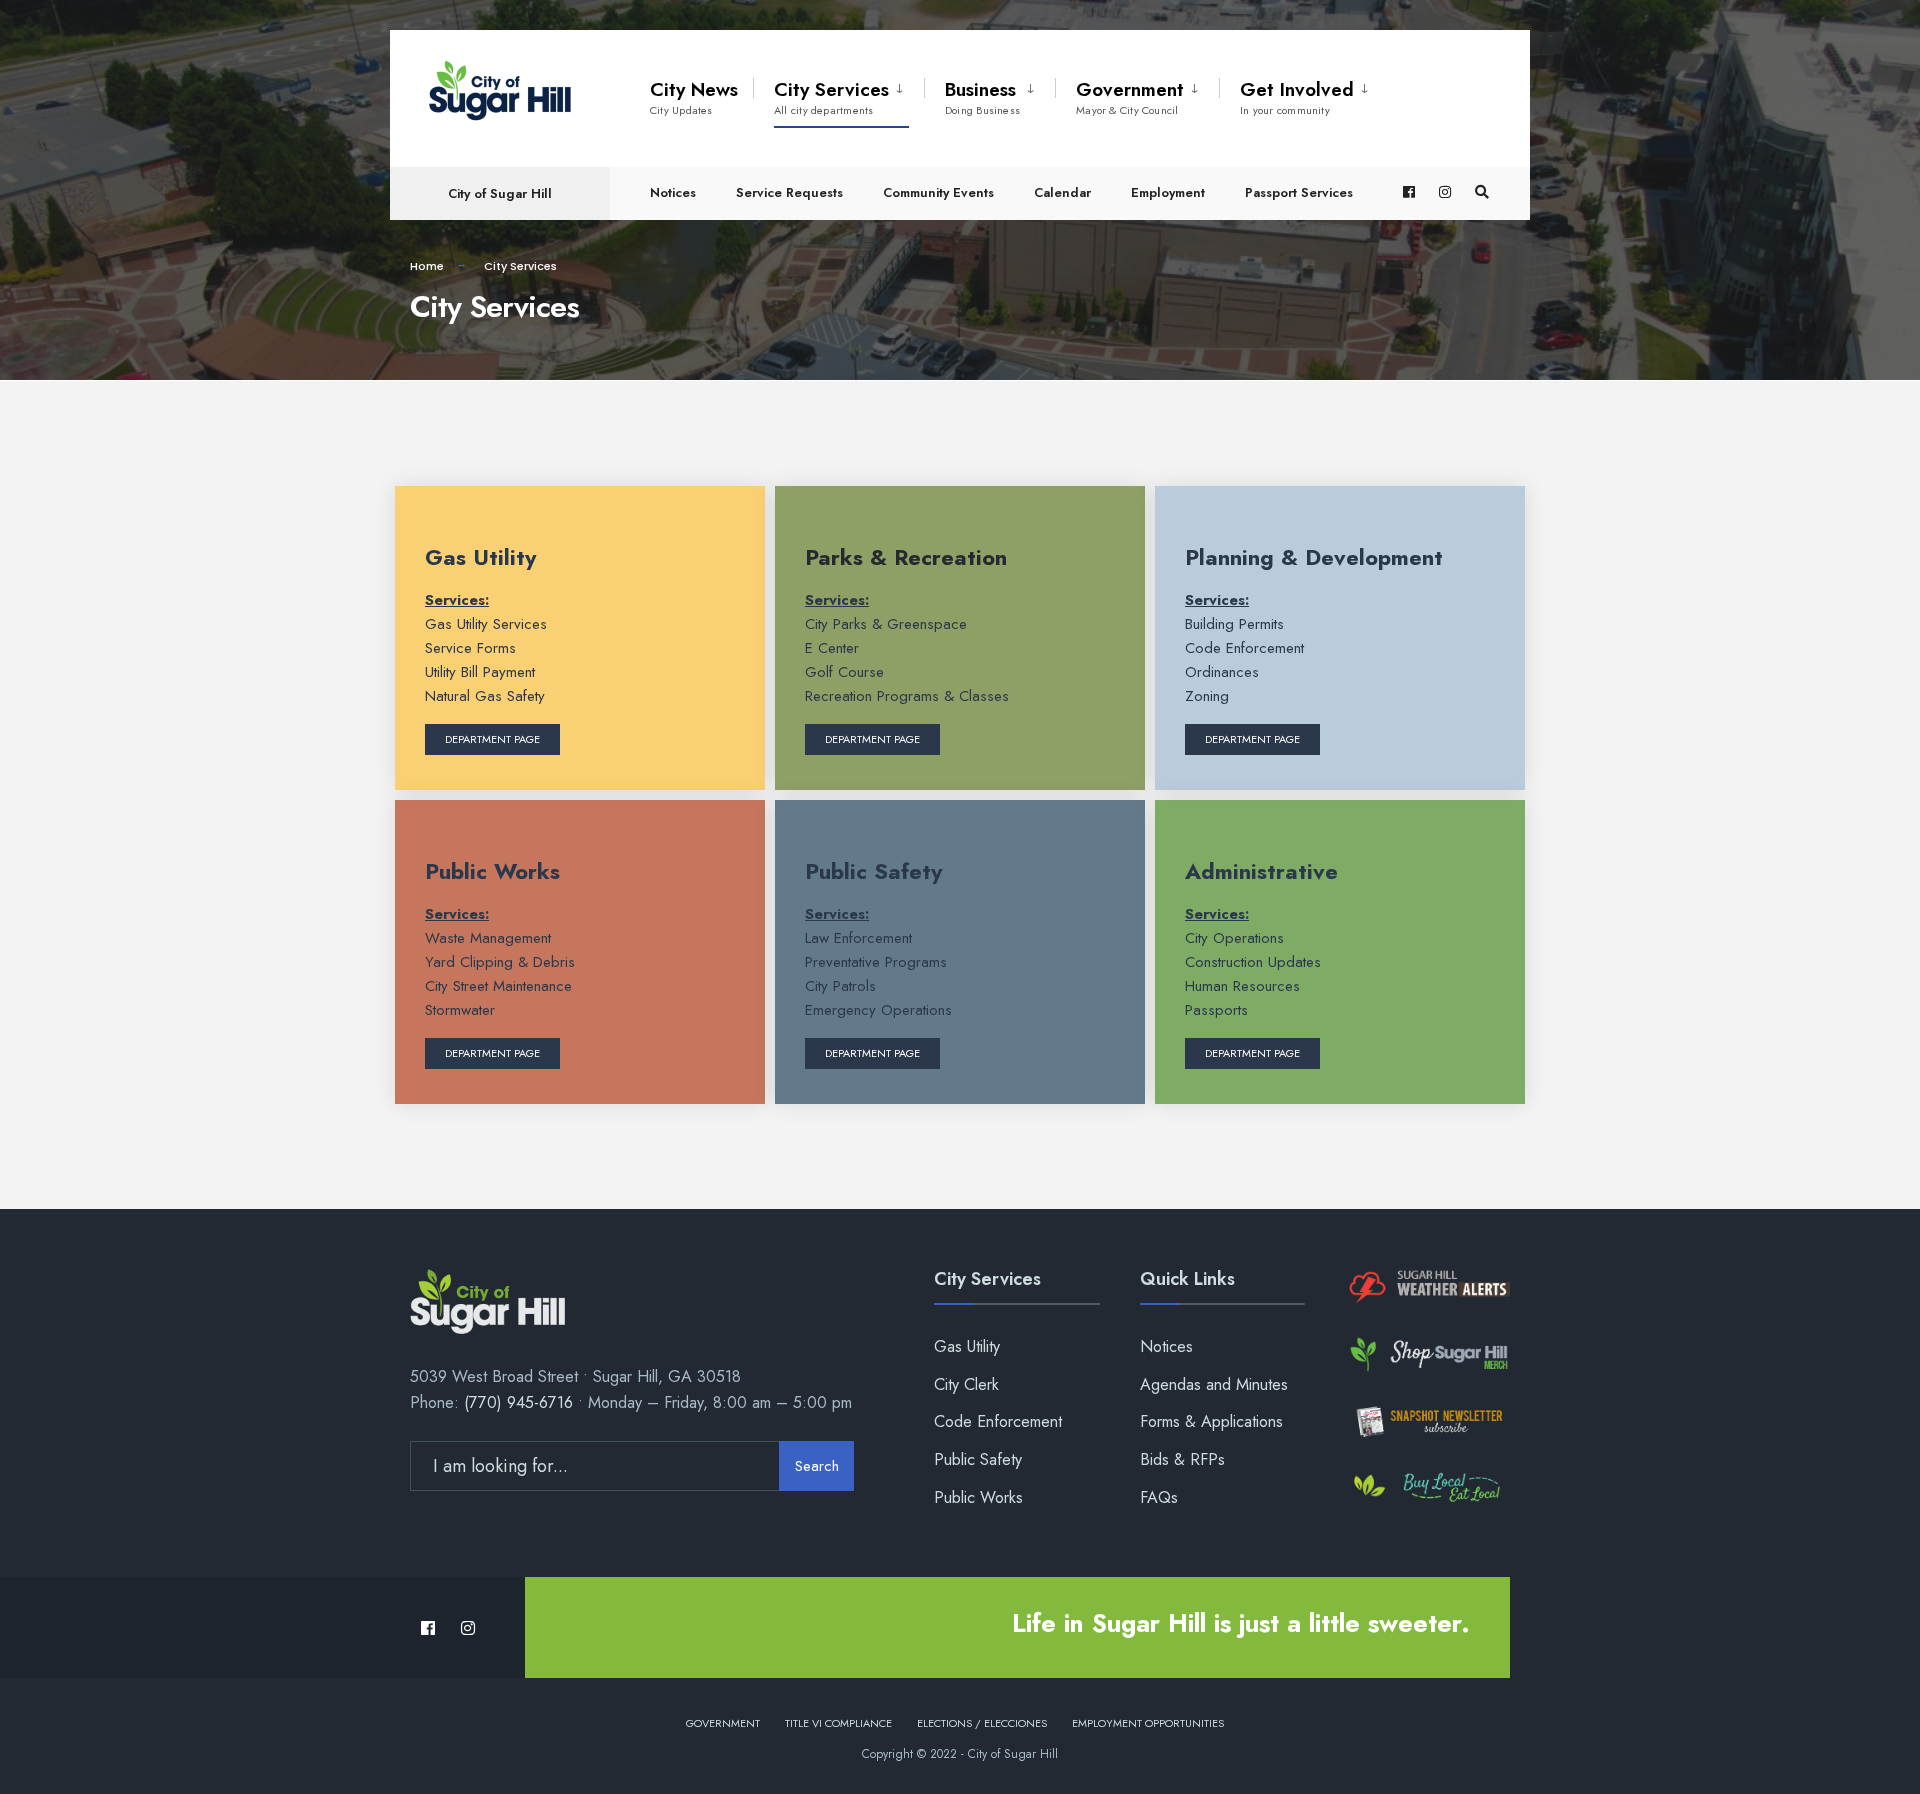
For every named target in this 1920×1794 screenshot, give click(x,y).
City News (694, 97)
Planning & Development (1314, 557)
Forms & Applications (1211, 1421)
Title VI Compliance (838, 1723)
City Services (831, 97)
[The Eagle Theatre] (1427, 1488)
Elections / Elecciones (982, 1723)
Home (427, 266)
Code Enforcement (998, 1421)
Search (817, 1466)
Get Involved (1297, 97)
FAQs (1159, 1497)
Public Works (492, 871)
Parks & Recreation (906, 557)
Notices (673, 192)
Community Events (938, 192)
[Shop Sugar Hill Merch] (1427, 1354)
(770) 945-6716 (518, 1402)
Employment (1168, 192)
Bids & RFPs (1182, 1459)
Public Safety (873, 871)
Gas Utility (480, 557)
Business (982, 97)
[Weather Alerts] (1427, 1287)
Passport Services (1299, 192)
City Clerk (966, 1384)
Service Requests (789, 192)
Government (1130, 97)
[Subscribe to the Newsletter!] (1427, 1421)
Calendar (1062, 192)
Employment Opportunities (1148, 1723)
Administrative (1261, 871)
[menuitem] (838, 94)
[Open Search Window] (1482, 192)
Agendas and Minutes (1214, 1384)
